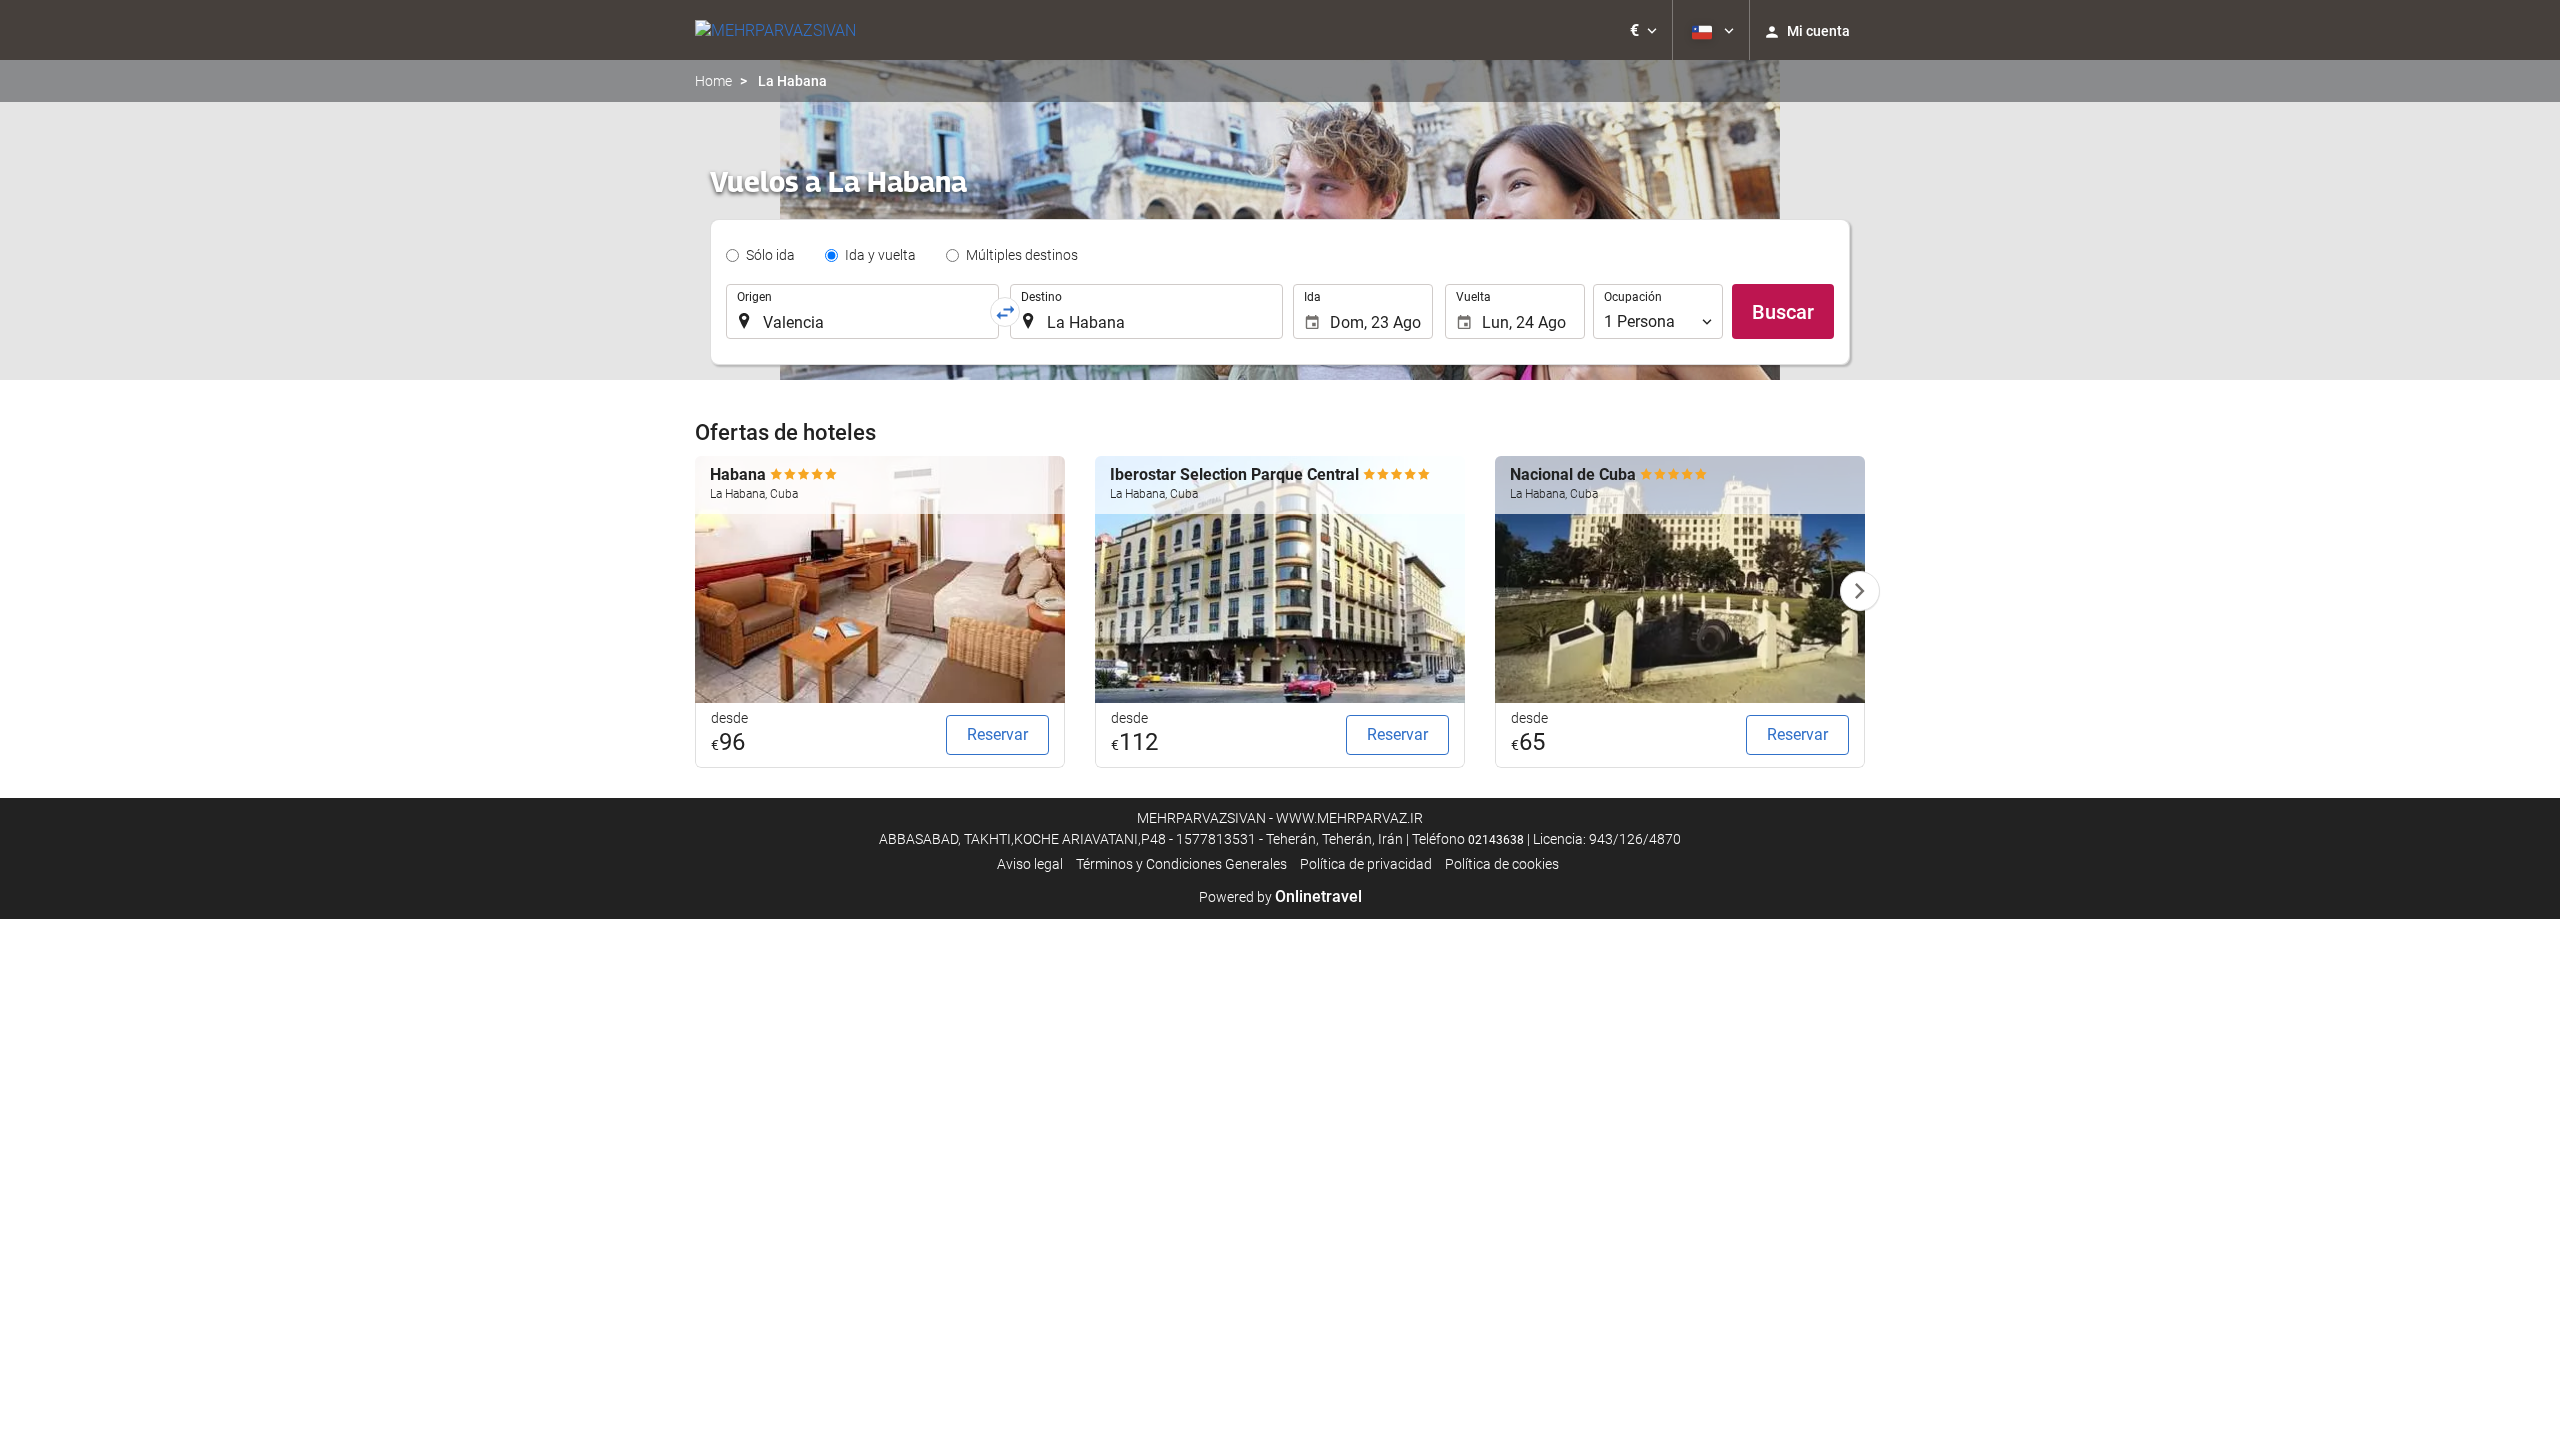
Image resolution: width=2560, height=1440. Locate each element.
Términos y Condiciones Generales (1181, 864)
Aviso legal (1030, 864)
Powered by (1280, 897)
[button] (1643, 30)
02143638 (1496, 840)
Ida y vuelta (880, 255)
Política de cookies (1502, 864)
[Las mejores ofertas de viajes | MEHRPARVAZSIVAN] (775, 30)
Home (713, 81)
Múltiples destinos (1022, 255)
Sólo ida (770, 255)
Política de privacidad (1366, 864)
